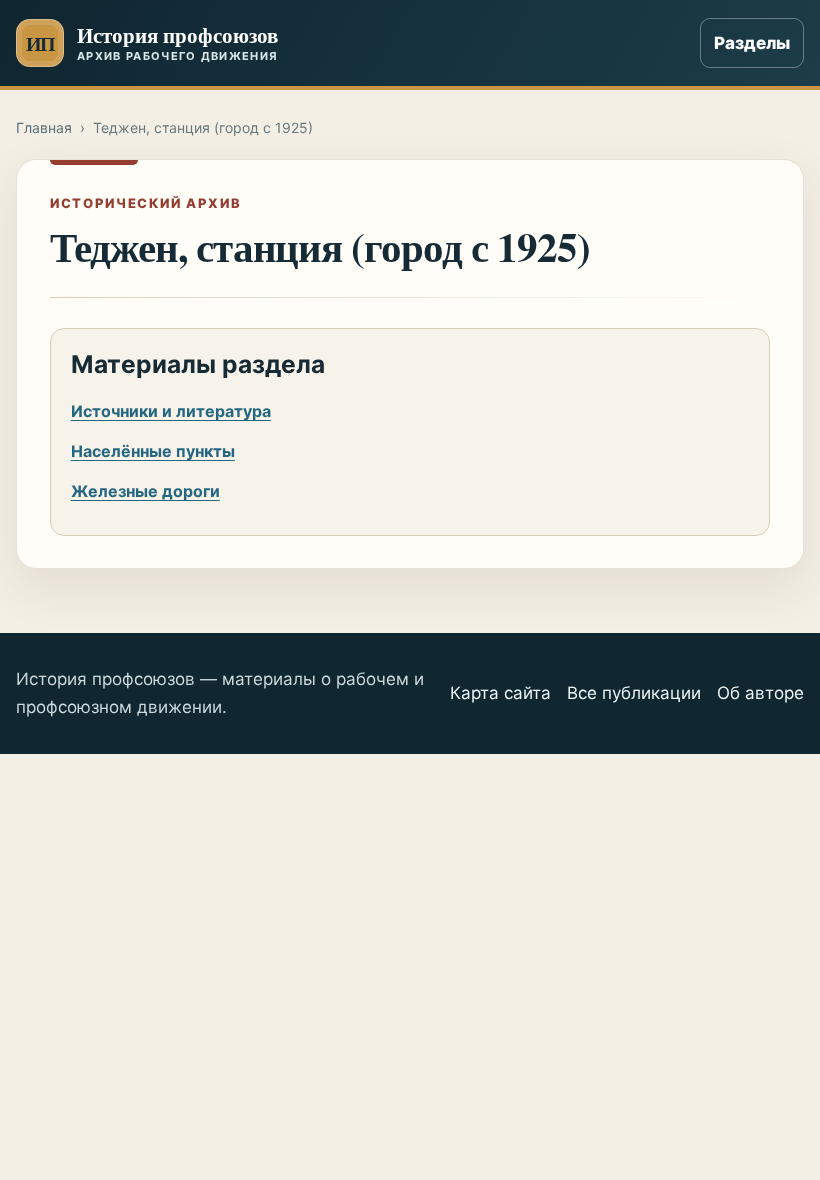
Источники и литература (171, 411)
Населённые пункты (153, 451)
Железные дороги (145, 491)
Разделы (752, 43)
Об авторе (760, 693)
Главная (44, 127)
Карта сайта (500, 693)
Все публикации (634, 693)
